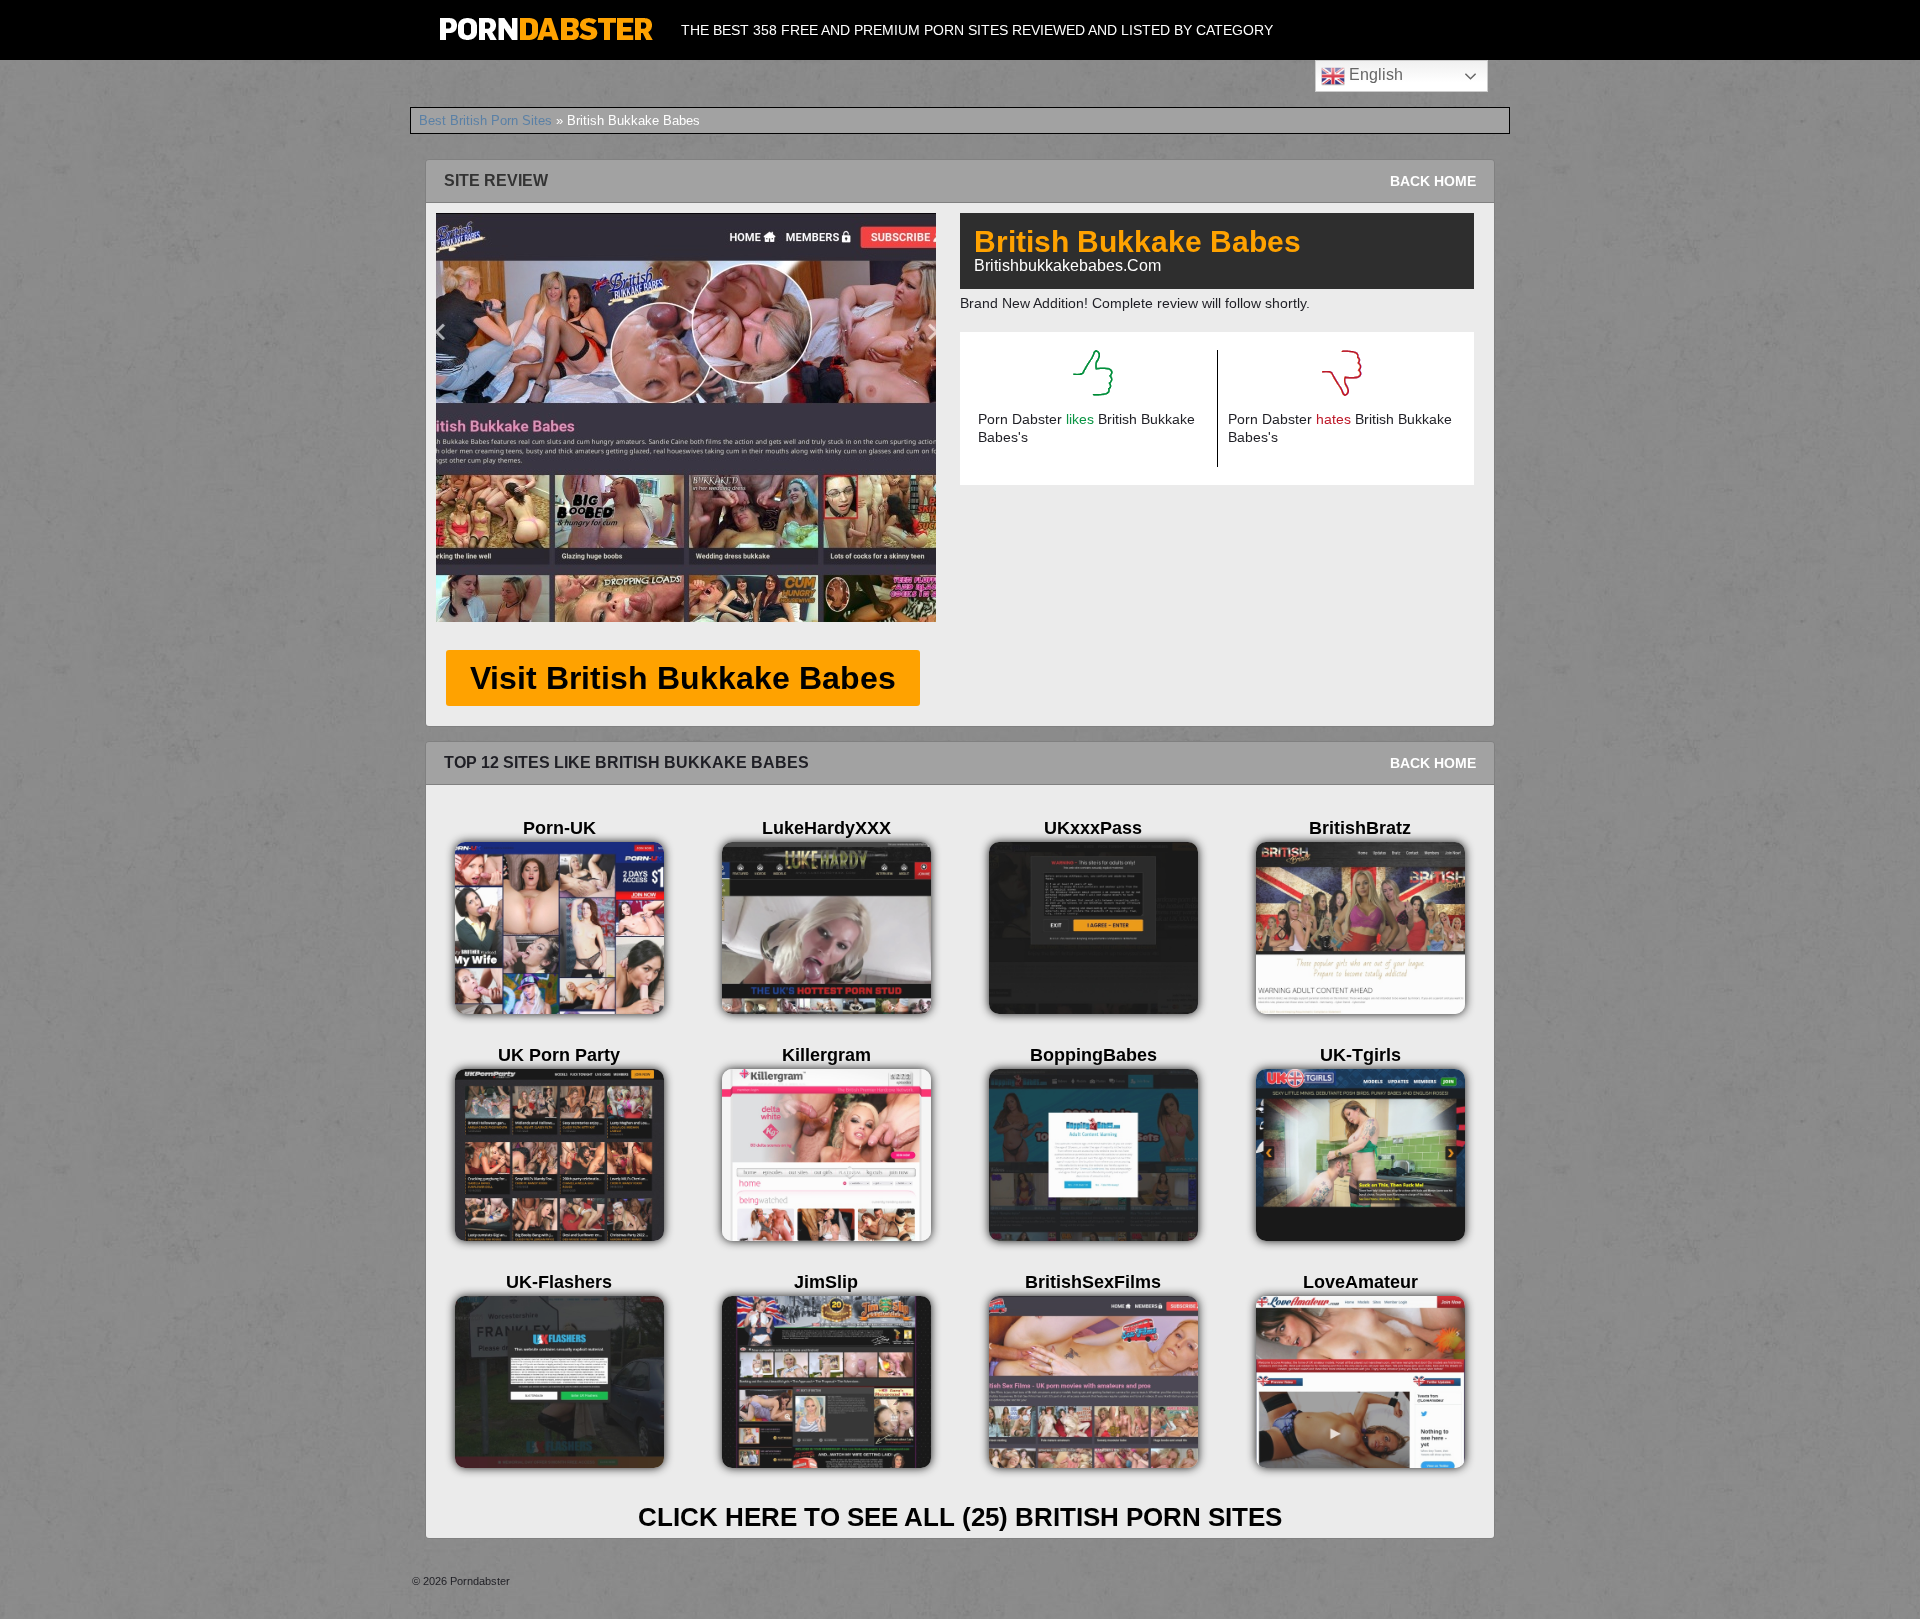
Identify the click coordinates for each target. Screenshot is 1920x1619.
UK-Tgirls (1360, 1055)
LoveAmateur (1360, 1282)
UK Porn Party (559, 1055)
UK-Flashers (559, 1282)
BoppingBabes (1093, 1055)
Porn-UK (559, 828)
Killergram (826, 1055)
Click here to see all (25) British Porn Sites (960, 1517)
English (1374, 74)
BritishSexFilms (1093, 1282)
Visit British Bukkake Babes (683, 678)
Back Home (1433, 181)
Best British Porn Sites (485, 120)
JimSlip (826, 1282)
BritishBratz (1360, 828)
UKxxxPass (1093, 828)
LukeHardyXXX (826, 828)
